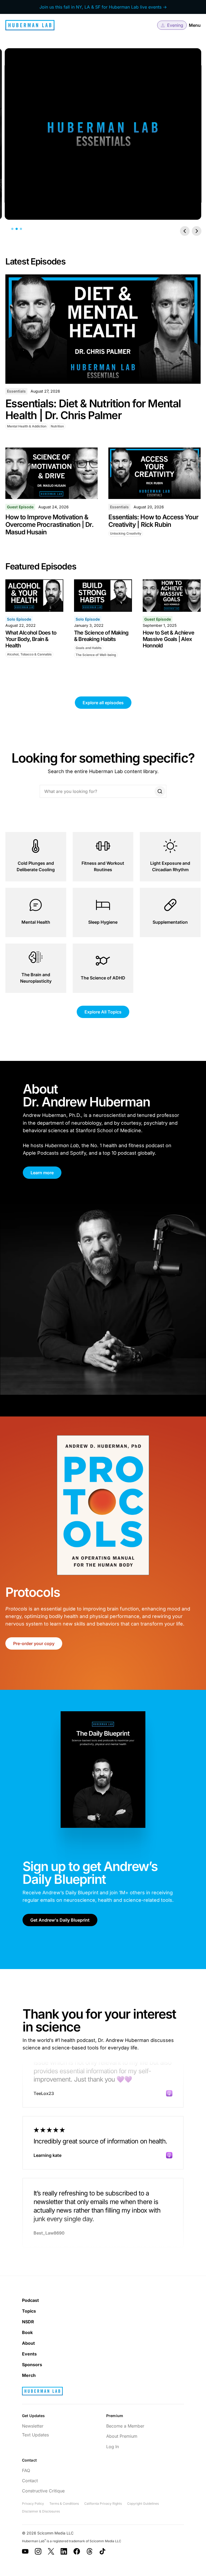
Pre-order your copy (34, 1643)
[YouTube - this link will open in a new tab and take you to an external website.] (25, 2551)
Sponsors (32, 2365)
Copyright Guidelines (143, 2504)
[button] (172, 25)
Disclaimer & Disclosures (41, 2511)
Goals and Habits (89, 648)
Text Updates (35, 2435)
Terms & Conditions (64, 2504)
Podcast (30, 2300)
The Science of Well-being (96, 655)
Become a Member (125, 2426)
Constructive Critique (43, 2491)
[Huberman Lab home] (30, 25)
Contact (30, 2481)
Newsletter (33, 2426)
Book (27, 2332)
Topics (29, 2311)
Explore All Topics (103, 1012)
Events (29, 2354)
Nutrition (57, 426)
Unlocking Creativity (126, 533)
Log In (113, 2447)
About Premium (122, 2436)
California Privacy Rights (103, 2504)
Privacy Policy (33, 2504)
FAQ (26, 2470)
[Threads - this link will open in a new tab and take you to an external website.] (90, 2551)
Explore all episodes (103, 703)
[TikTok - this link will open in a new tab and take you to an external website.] (102, 2551)
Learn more (42, 1173)
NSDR (28, 2322)
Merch (29, 2375)
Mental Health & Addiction (27, 426)
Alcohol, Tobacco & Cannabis (29, 654)
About (28, 2343)
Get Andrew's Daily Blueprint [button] (60, 1920)
